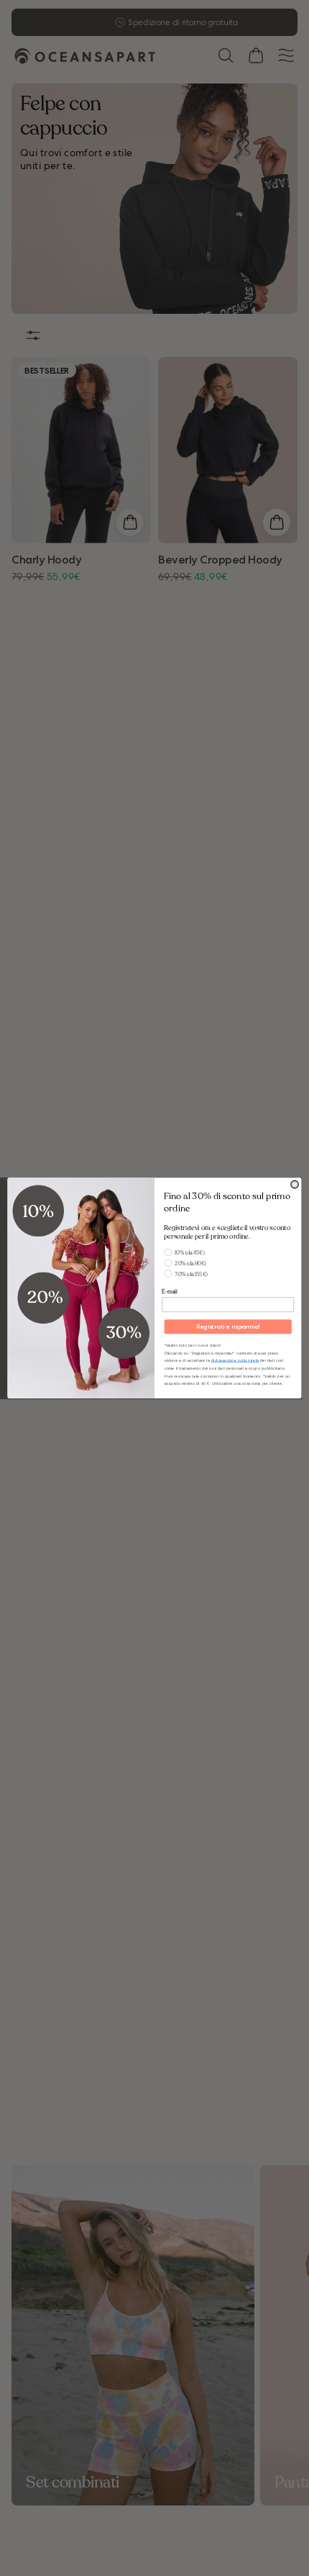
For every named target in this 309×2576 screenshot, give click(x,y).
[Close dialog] (295, 1184)
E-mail (169, 1291)
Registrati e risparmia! (228, 1327)
